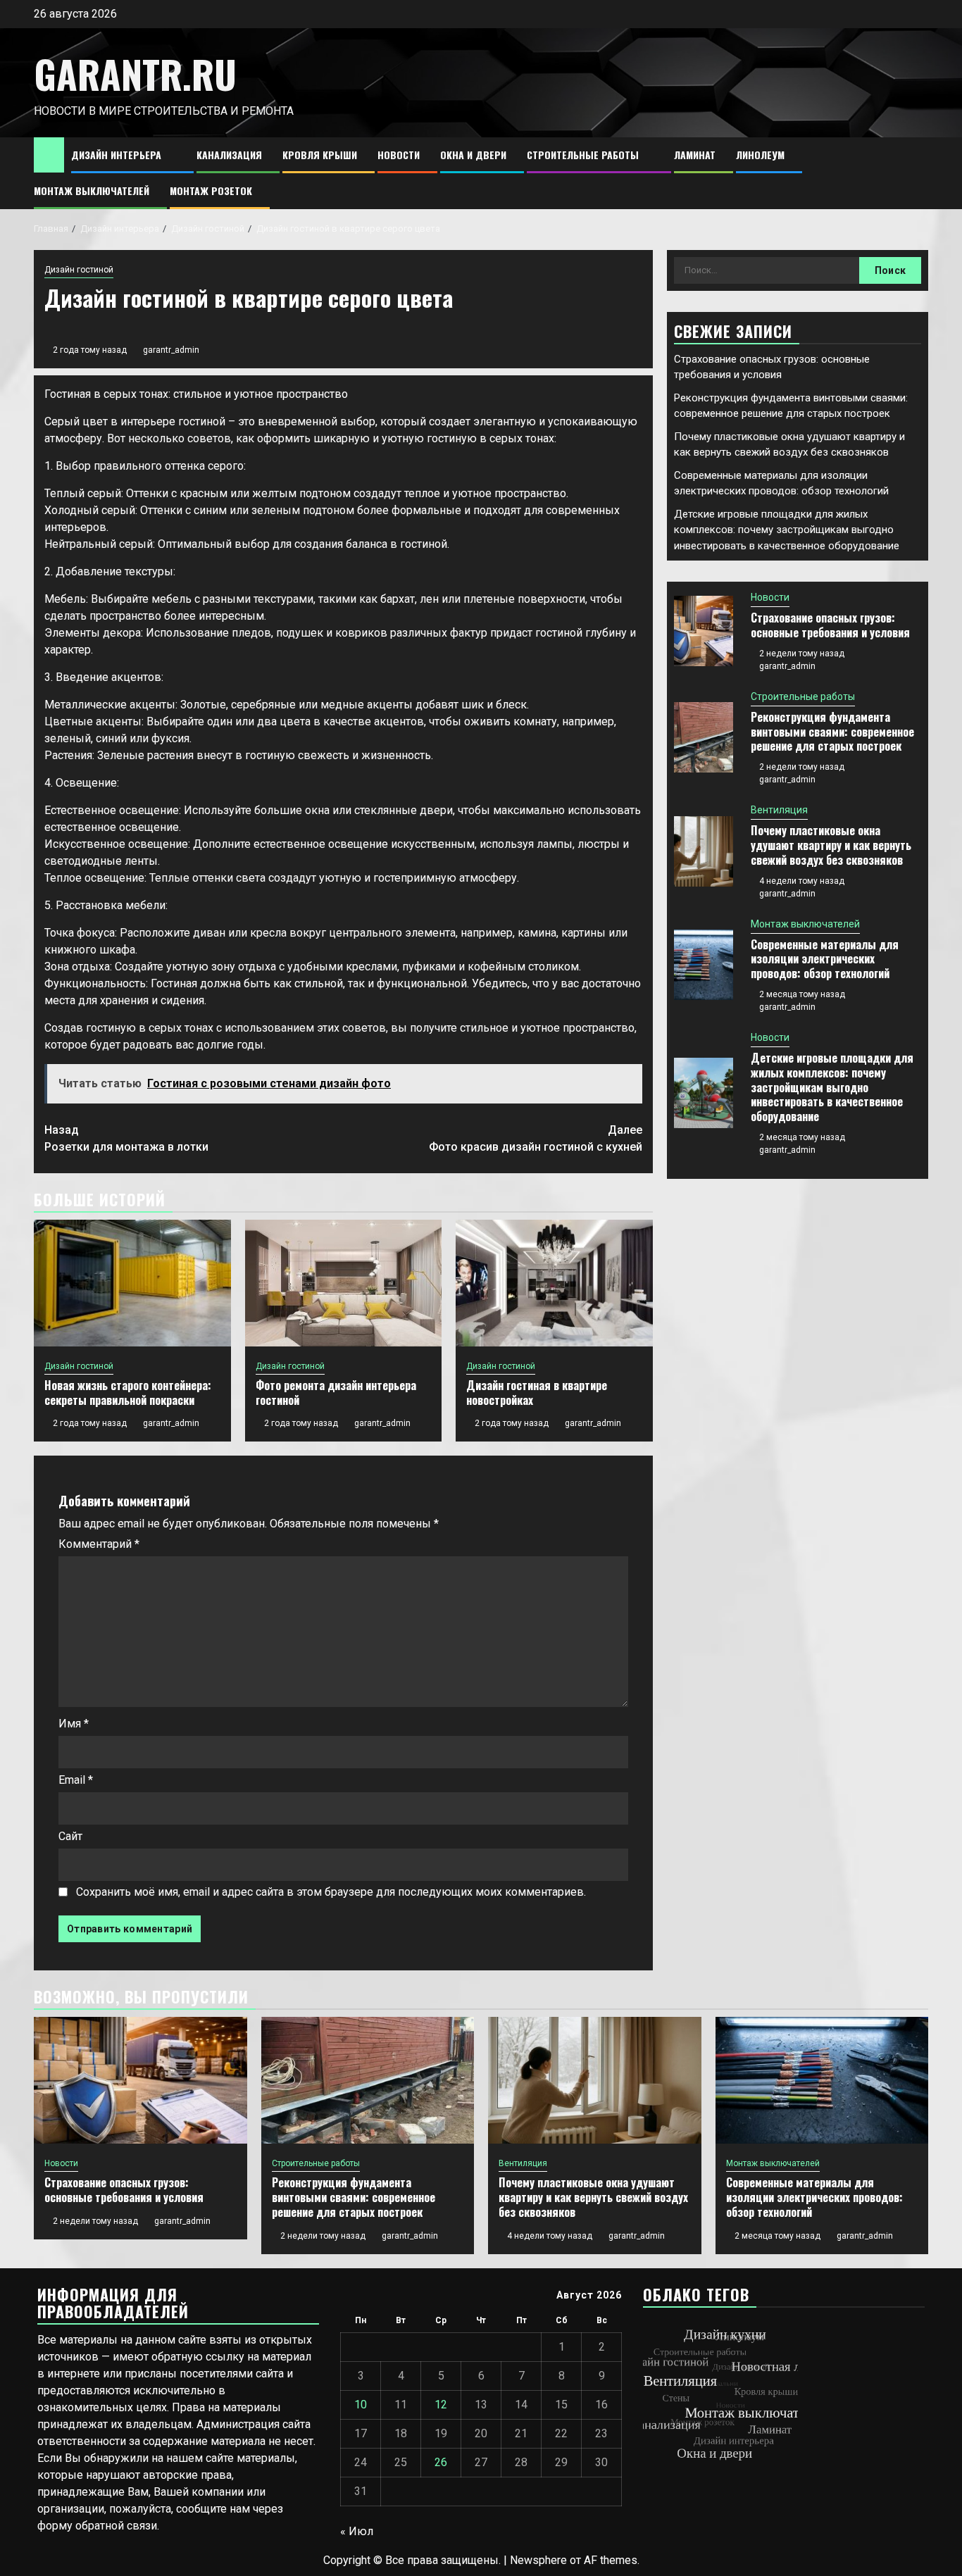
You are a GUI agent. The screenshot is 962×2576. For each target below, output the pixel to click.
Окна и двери (473, 155)
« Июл (357, 2531)
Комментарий (99, 1544)
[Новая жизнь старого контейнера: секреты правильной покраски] (132, 1283)
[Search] (918, 174)
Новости (399, 155)
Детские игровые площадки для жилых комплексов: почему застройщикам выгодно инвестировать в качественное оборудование (787, 530)
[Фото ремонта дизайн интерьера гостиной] (344, 1283)
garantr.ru (135, 74)
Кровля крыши (320, 155)
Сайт (70, 1836)
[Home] (49, 154)
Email (76, 1780)
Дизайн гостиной (79, 270)
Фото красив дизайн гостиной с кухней (536, 1138)
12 (441, 2405)
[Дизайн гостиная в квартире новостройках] (554, 1283)
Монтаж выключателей (92, 190)
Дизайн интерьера (116, 155)
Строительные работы (583, 155)
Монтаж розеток (211, 190)
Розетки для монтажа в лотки (126, 1138)
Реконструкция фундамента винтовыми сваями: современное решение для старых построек (832, 732)
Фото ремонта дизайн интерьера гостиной (336, 1393)
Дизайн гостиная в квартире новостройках (537, 1393)
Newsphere (538, 2560)
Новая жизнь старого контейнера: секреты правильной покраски (128, 1393)
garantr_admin (171, 350)
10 (361, 2405)
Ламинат (695, 155)
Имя (74, 1724)
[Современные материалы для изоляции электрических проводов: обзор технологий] (704, 965)
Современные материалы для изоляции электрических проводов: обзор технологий (825, 959)
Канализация (229, 155)
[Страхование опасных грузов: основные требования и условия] (704, 631)
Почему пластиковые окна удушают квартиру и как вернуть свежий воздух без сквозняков (831, 845)
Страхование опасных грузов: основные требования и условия (830, 625)
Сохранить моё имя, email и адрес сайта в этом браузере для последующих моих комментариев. (331, 1892)
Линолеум (760, 155)
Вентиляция (779, 810)
